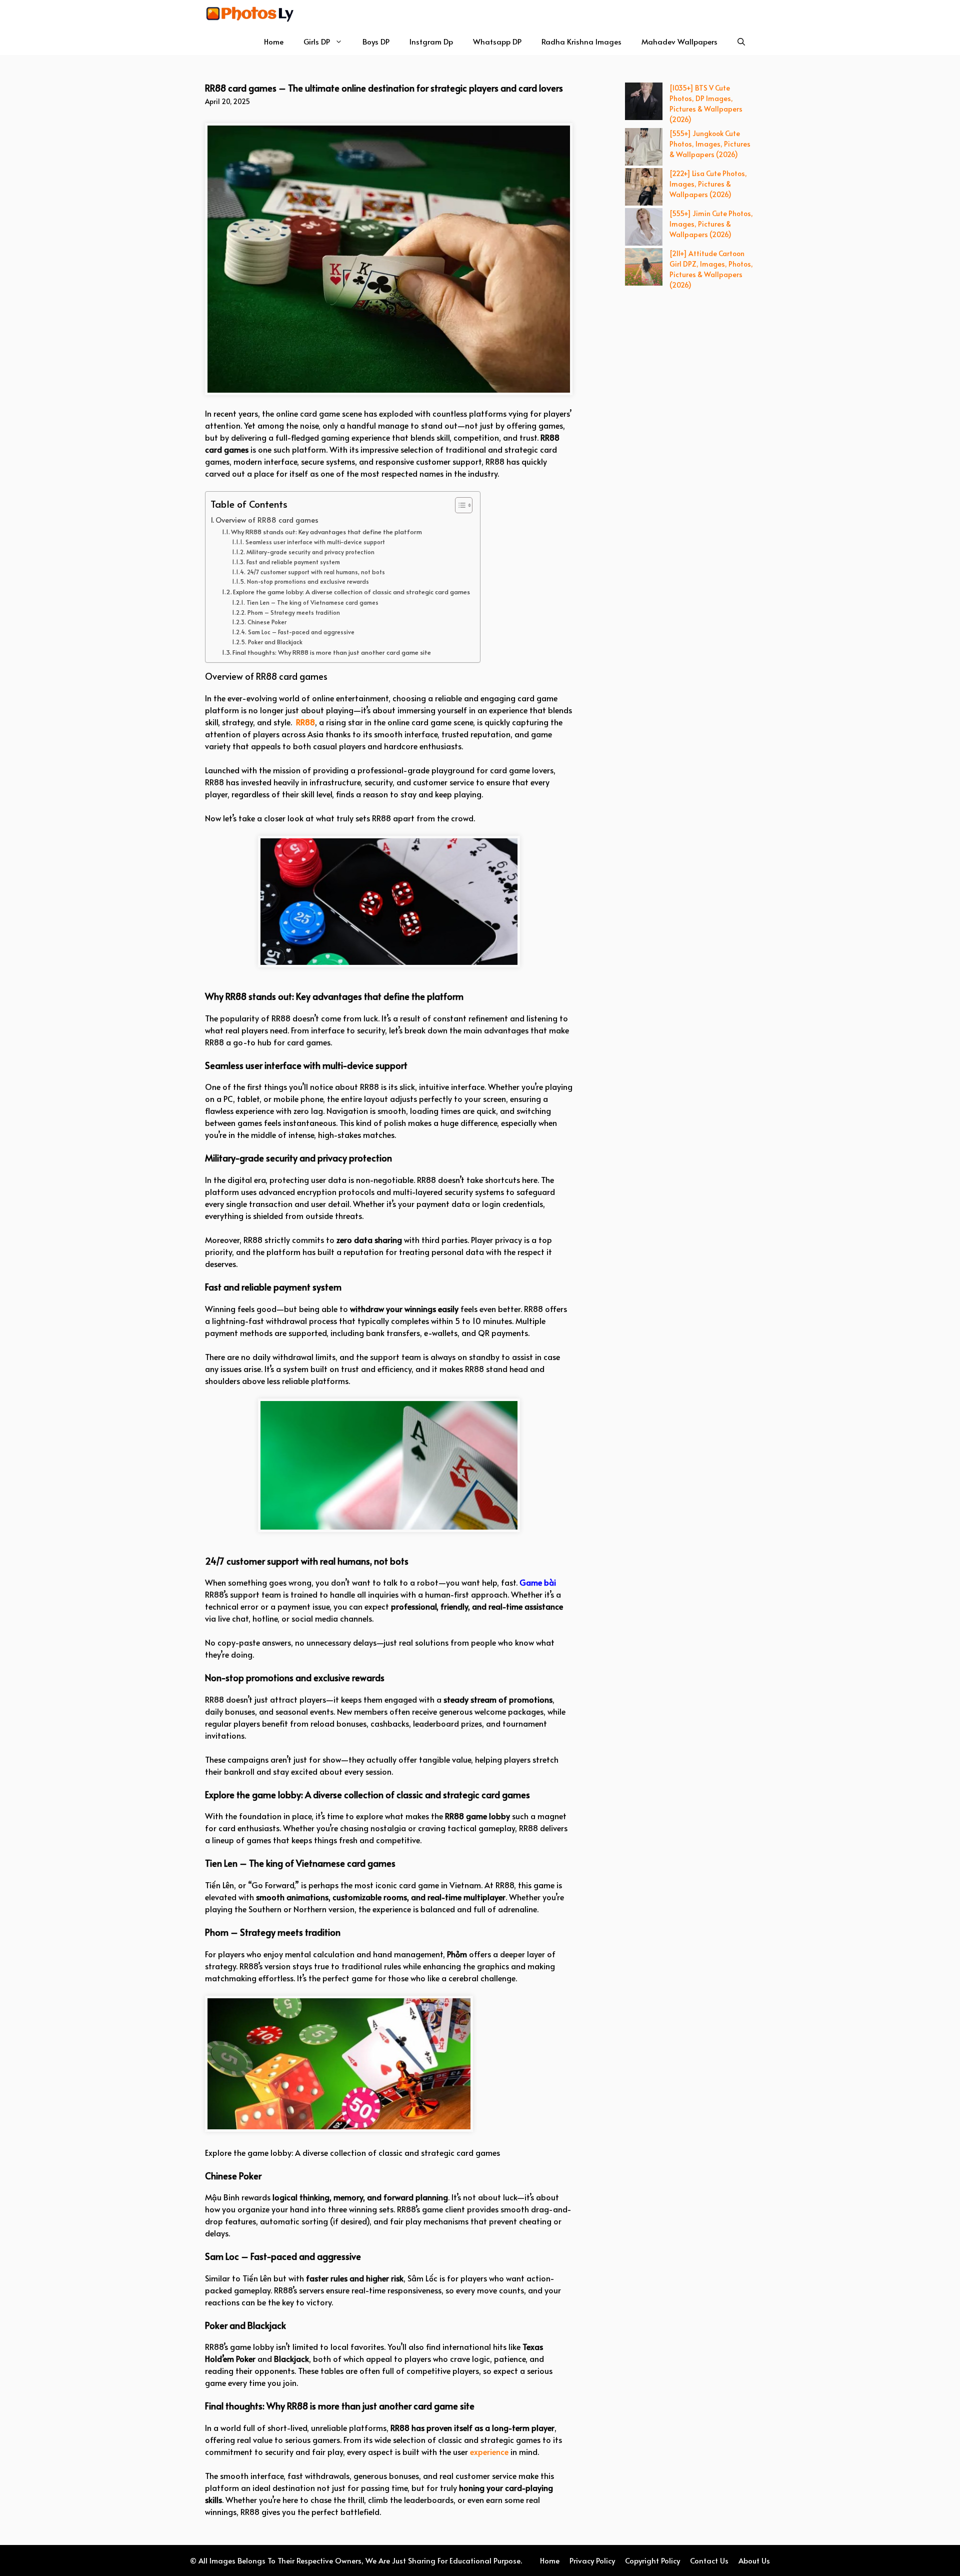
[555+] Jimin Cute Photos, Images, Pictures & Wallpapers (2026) (711, 224)
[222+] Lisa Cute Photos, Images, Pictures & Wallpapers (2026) (708, 184)
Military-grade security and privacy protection (310, 552)
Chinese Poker (267, 622)
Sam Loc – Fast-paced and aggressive (301, 632)
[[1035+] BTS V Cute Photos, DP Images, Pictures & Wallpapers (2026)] (644, 103)
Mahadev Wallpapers (679, 41)
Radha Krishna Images (581, 41)
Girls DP (317, 41)
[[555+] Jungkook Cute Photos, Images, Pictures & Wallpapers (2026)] (644, 148)
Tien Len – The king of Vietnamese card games (312, 602)
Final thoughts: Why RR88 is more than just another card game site (332, 652)
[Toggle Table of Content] (459, 505)
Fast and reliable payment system (293, 562)
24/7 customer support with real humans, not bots (316, 572)
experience (489, 2451)
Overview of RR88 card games (267, 520)
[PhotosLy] (250, 14)
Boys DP (376, 41)
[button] (741, 41)
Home (274, 41)
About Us (754, 2560)
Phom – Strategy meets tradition (293, 612)
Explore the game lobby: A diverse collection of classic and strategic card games (351, 592)
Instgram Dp (431, 41)
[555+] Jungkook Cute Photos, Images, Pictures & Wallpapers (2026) (710, 144)
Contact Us (709, 2560)
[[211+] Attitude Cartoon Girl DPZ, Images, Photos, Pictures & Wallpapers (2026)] (644, 268)
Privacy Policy (592, 2560)
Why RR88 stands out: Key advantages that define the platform (326, 532)
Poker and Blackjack (276, 642)
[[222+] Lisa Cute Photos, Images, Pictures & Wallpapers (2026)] (644, 188)
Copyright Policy (652, 2560)
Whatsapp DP (497, 41)
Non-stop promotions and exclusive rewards (308, 581)
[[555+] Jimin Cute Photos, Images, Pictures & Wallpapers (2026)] (644, 228)
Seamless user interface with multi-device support (315, 542)
